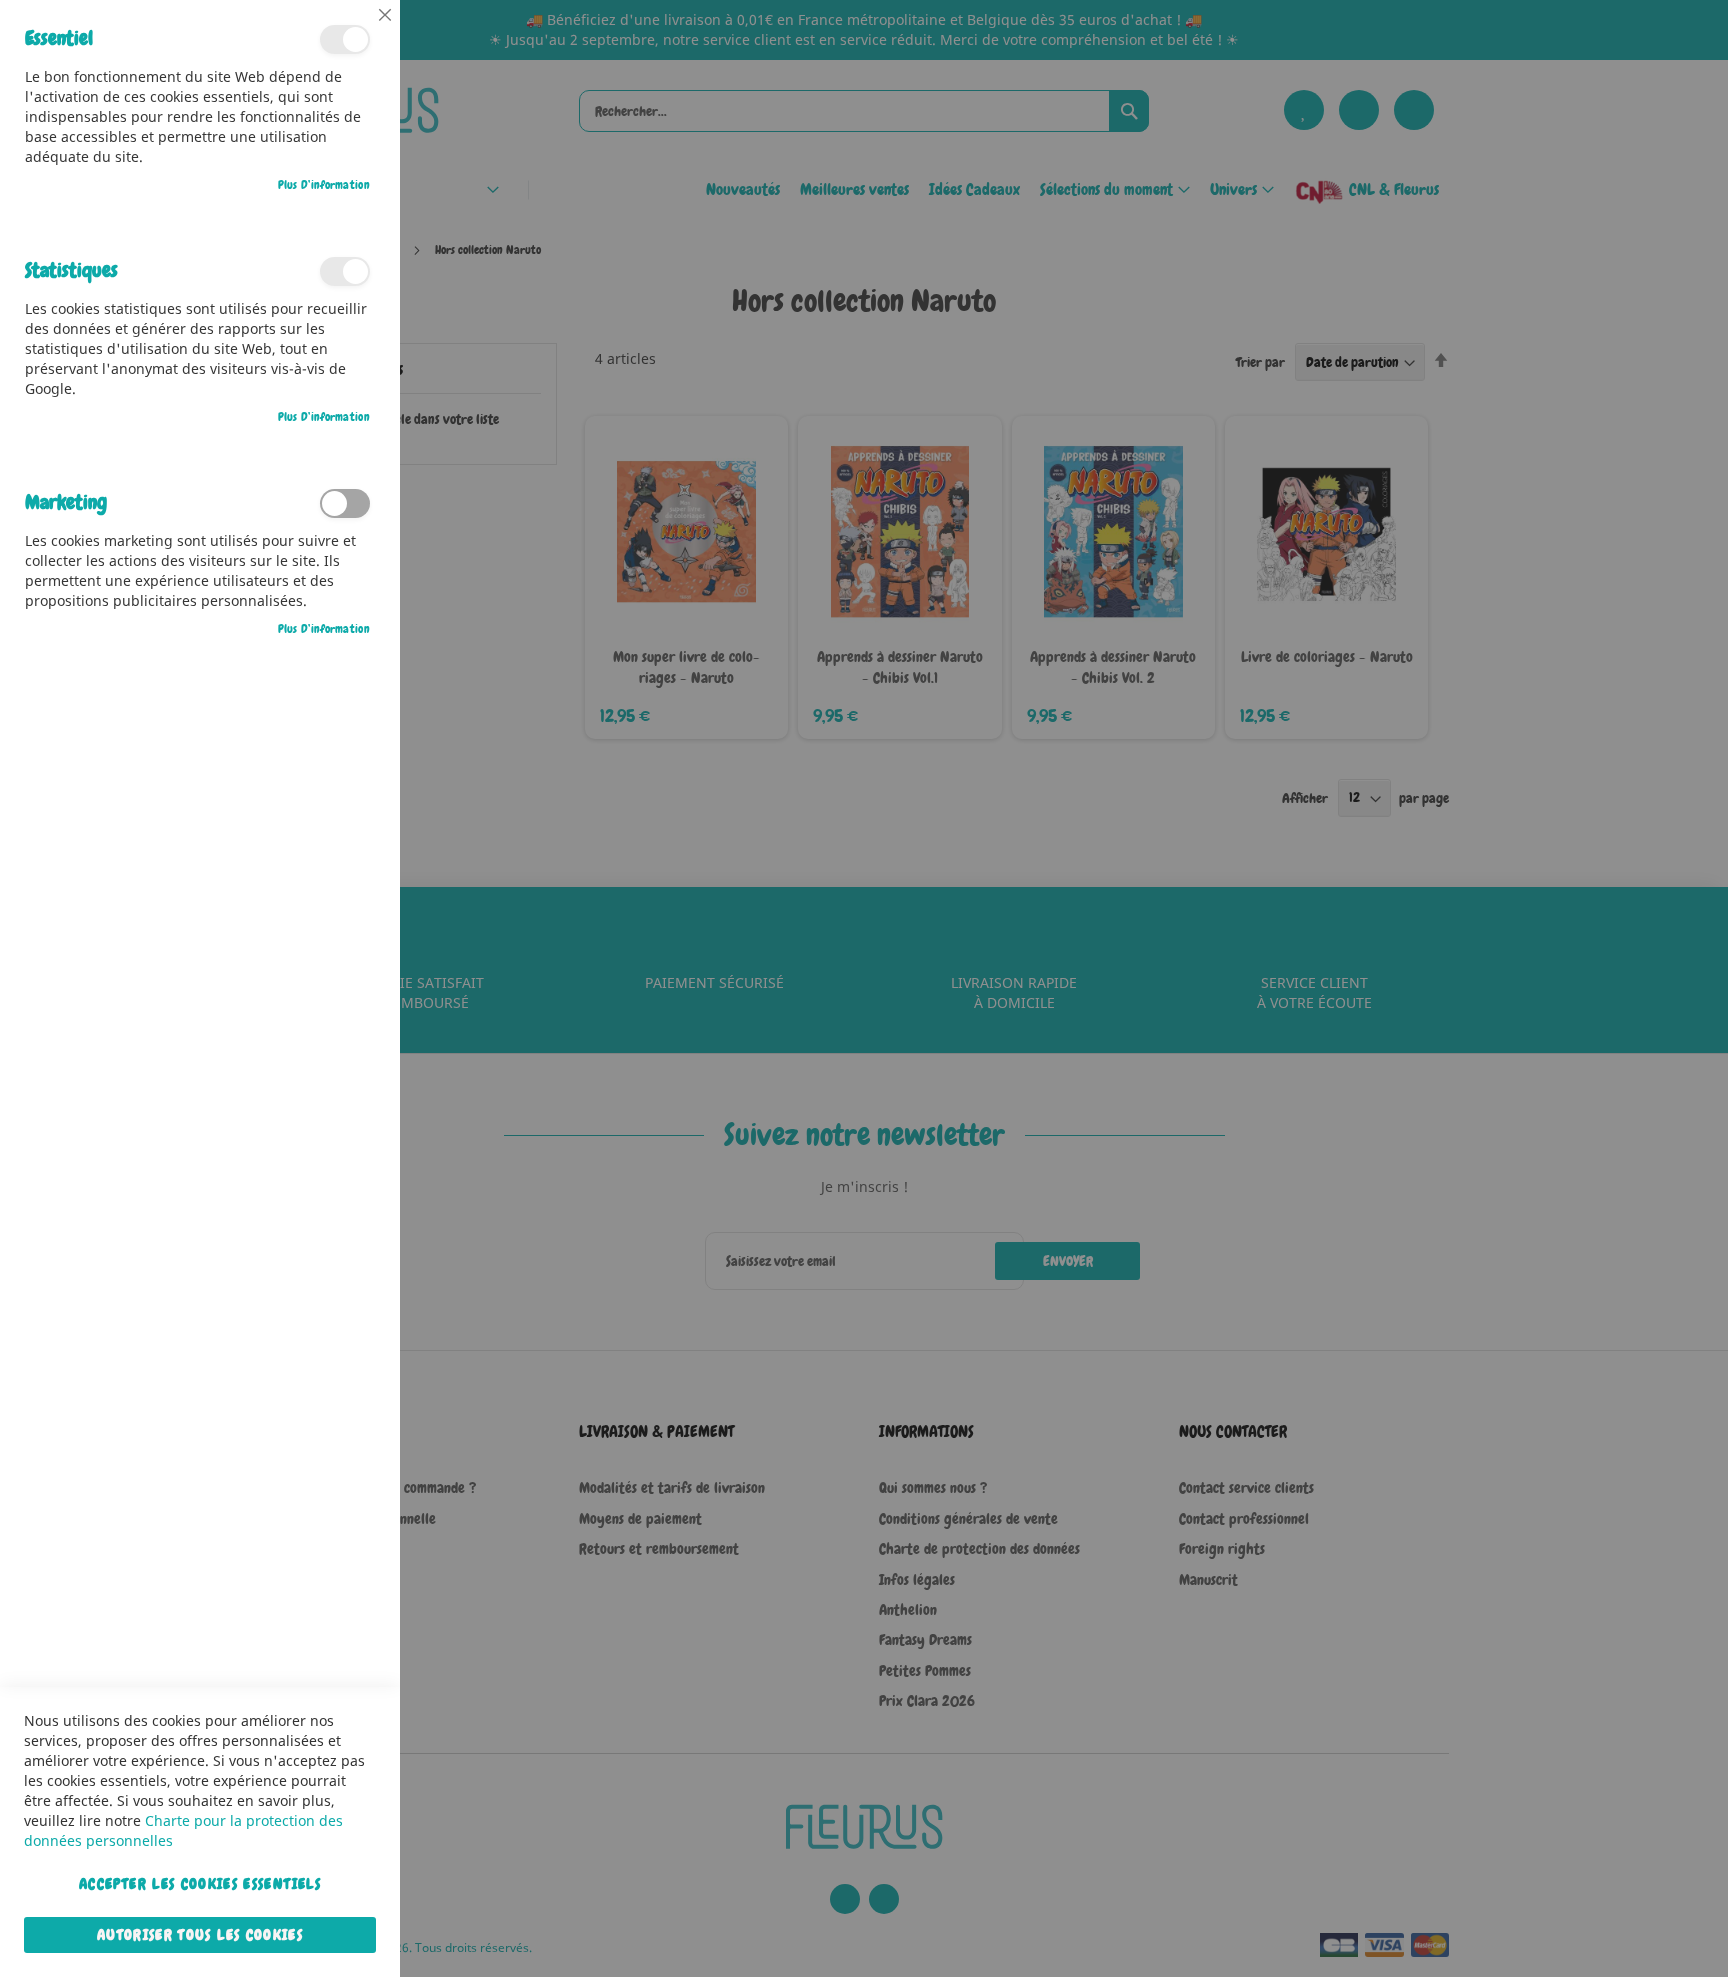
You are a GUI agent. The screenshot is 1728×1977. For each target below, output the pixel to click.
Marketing (345, 503)
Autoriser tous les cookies (200, 1935)
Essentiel (345, 39)
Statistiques (345, 271)
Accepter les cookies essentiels (200, 1884)
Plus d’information (324, 185)
